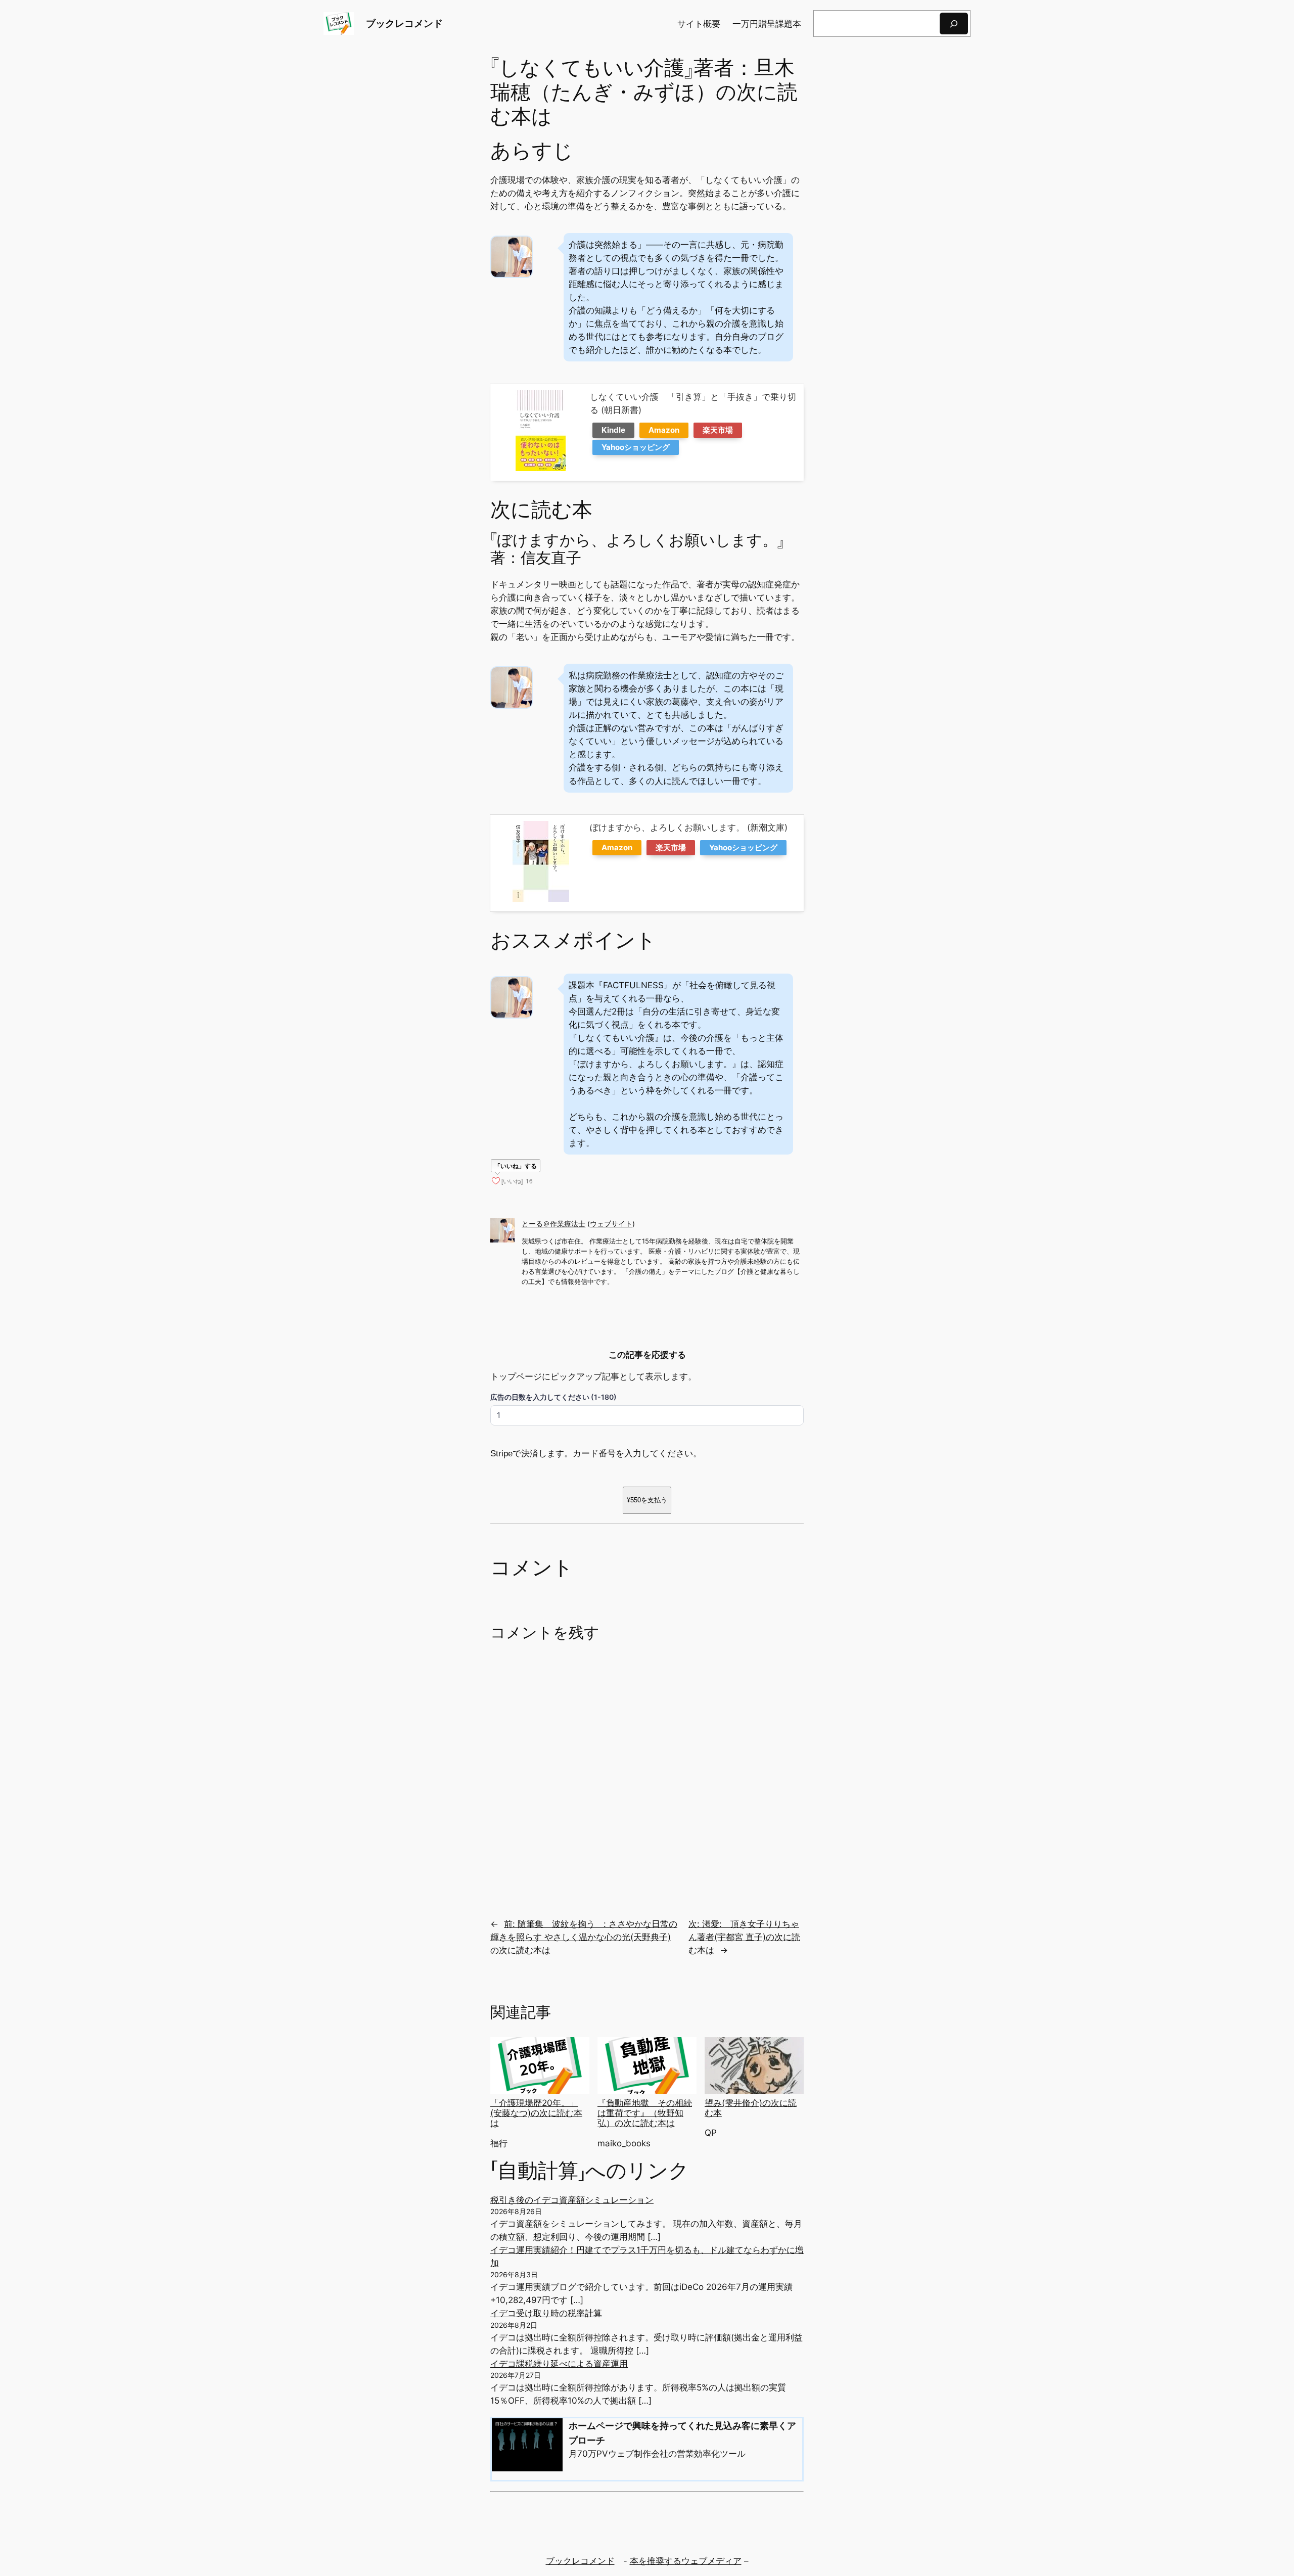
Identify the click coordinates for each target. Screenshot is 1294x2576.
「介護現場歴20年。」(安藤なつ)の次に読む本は (536, 2113)
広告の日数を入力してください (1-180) (553, 1397)
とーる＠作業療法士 (553, 1224)
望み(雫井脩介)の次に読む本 (751, 2108)
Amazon (664, 430)
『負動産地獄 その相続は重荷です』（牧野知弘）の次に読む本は (645, 2113)
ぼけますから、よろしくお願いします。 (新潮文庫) (689, 827)
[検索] (954, 24)
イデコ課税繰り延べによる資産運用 (559, 2364)
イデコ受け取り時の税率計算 (546, 2313)
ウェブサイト (611, 1224)
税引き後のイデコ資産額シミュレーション (572, 2200)
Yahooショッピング (636, 447)
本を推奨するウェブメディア (686, 2561)
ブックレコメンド (404, 23)
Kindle (613, 430)
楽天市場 (718, 430)
